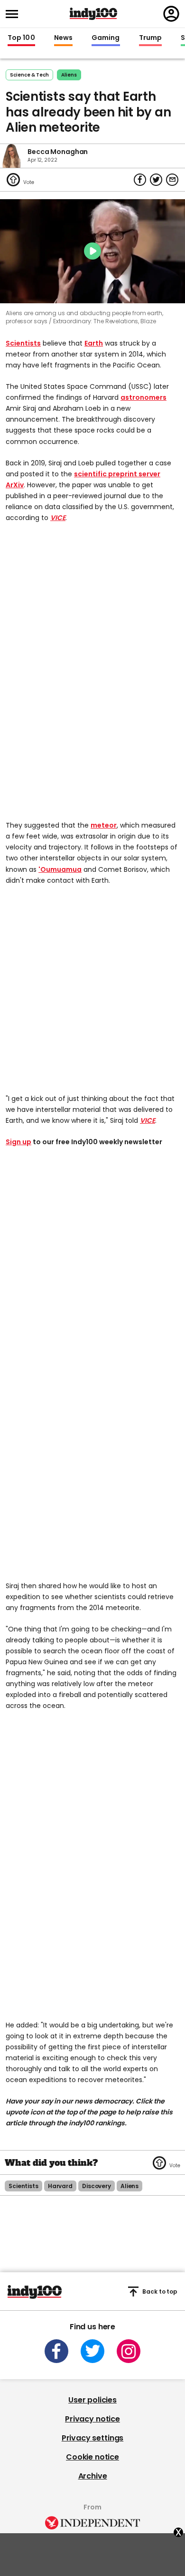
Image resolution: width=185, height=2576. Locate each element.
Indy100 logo (93, 14)
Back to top (160, 2291)
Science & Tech (29, 75)
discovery (97, 2186)
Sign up (18, 1142)
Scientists (23, 343)
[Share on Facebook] (140, 180)
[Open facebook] (56, 2351)
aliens (69, 75)
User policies (92, 2400)
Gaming (106, 38)
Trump (150, 38)
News (63, 38)
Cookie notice (92, 2457)
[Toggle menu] (15, 14)
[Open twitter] (92, 2351)
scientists (23, 2186)
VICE (58, 518)
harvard (60, 2186)
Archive (93, 2476)
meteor (104, 825)
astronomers (143, 397)
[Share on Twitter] (156, 180)
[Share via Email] (172, 180)
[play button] (92, 251)
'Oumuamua (60, 869)
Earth (94, 343)
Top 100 (21, 38)
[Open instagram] (129, 2351)
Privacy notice (92, 2419)
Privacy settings (92, 2438)
